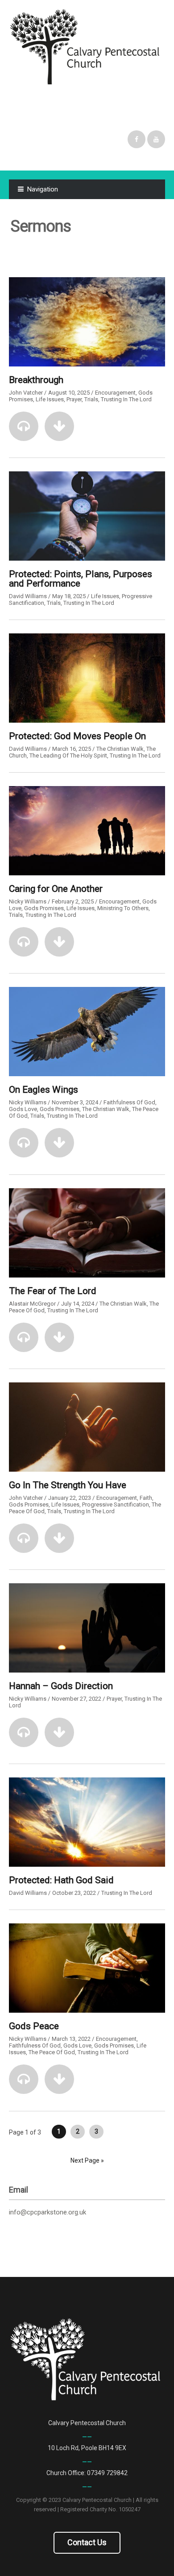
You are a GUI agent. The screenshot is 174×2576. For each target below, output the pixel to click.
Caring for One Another (56, 889)
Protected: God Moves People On (77, 736)
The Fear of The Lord (53, 1291)
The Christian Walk (120, 749)
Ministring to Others (123, 908)
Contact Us (87, 2542)
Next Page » (87, 2160)
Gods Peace (34, 2026)
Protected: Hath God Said (61, 1880)
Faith (146, 1498)
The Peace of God (52, 2052)
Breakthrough (36, 380)
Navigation (43, 189)
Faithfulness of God (129, 1102)
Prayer (74, 399)
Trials (91, 399)
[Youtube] (156, 139)
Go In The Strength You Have (68, 1485)
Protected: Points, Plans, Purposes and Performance (81, 579)
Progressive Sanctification (116, 1504)
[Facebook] (137, 139)
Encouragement (115, 393)
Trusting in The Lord (126, 399)
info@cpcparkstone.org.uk (48, 2212)
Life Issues (50, 399)
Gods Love (23, 1109)
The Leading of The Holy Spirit (68, 755)
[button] (24, 426)
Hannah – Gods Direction (61, 1686)
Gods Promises (44, 908)
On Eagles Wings (43, 1090)
